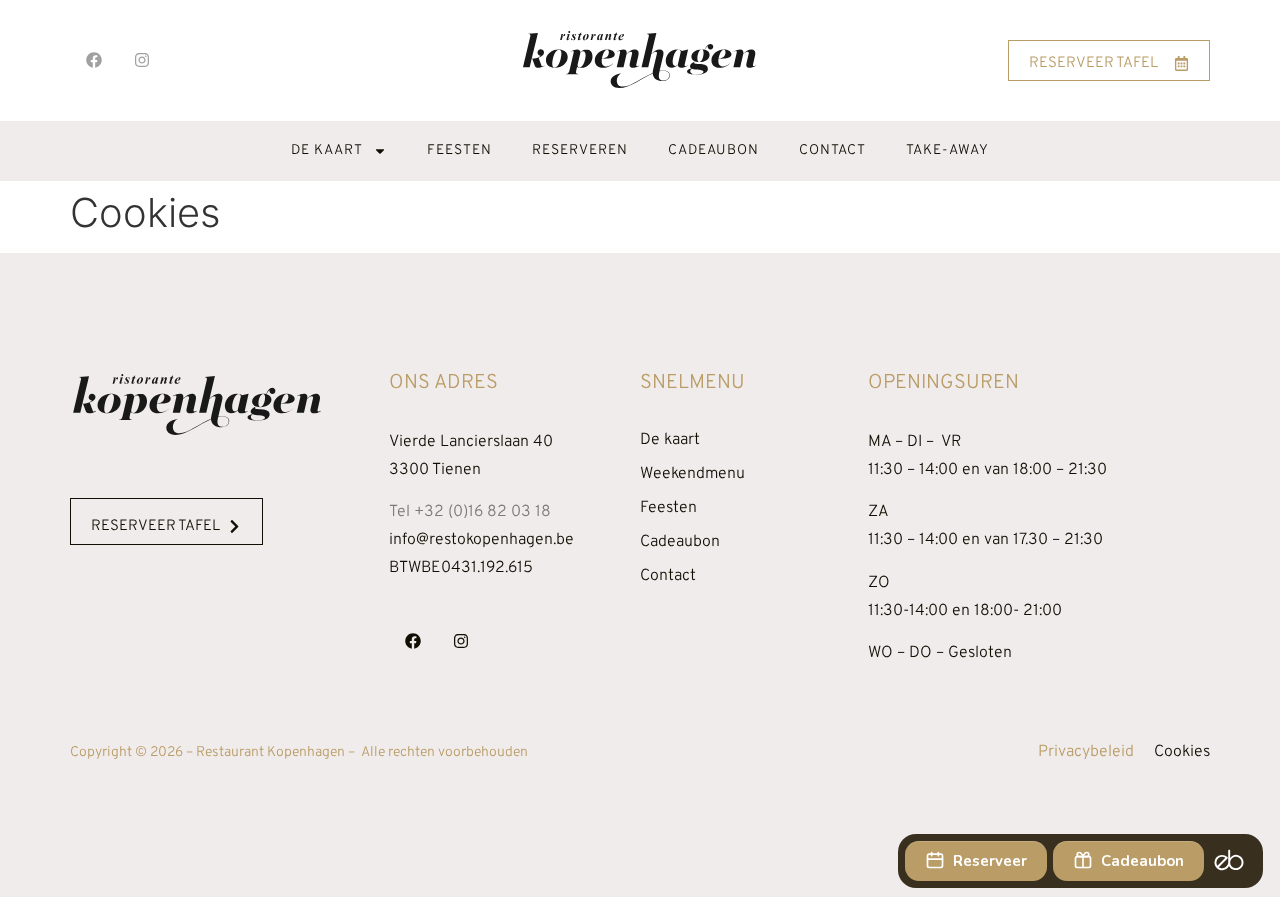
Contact (832, 150)
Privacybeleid (1086, 752)
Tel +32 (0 (470, 512)
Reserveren (580, 150)
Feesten (459, 150)
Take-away (947, 150)
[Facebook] (94, 60)
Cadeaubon (713, 150)
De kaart (327, 150)
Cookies (1182, 752)
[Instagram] (142, 60)
